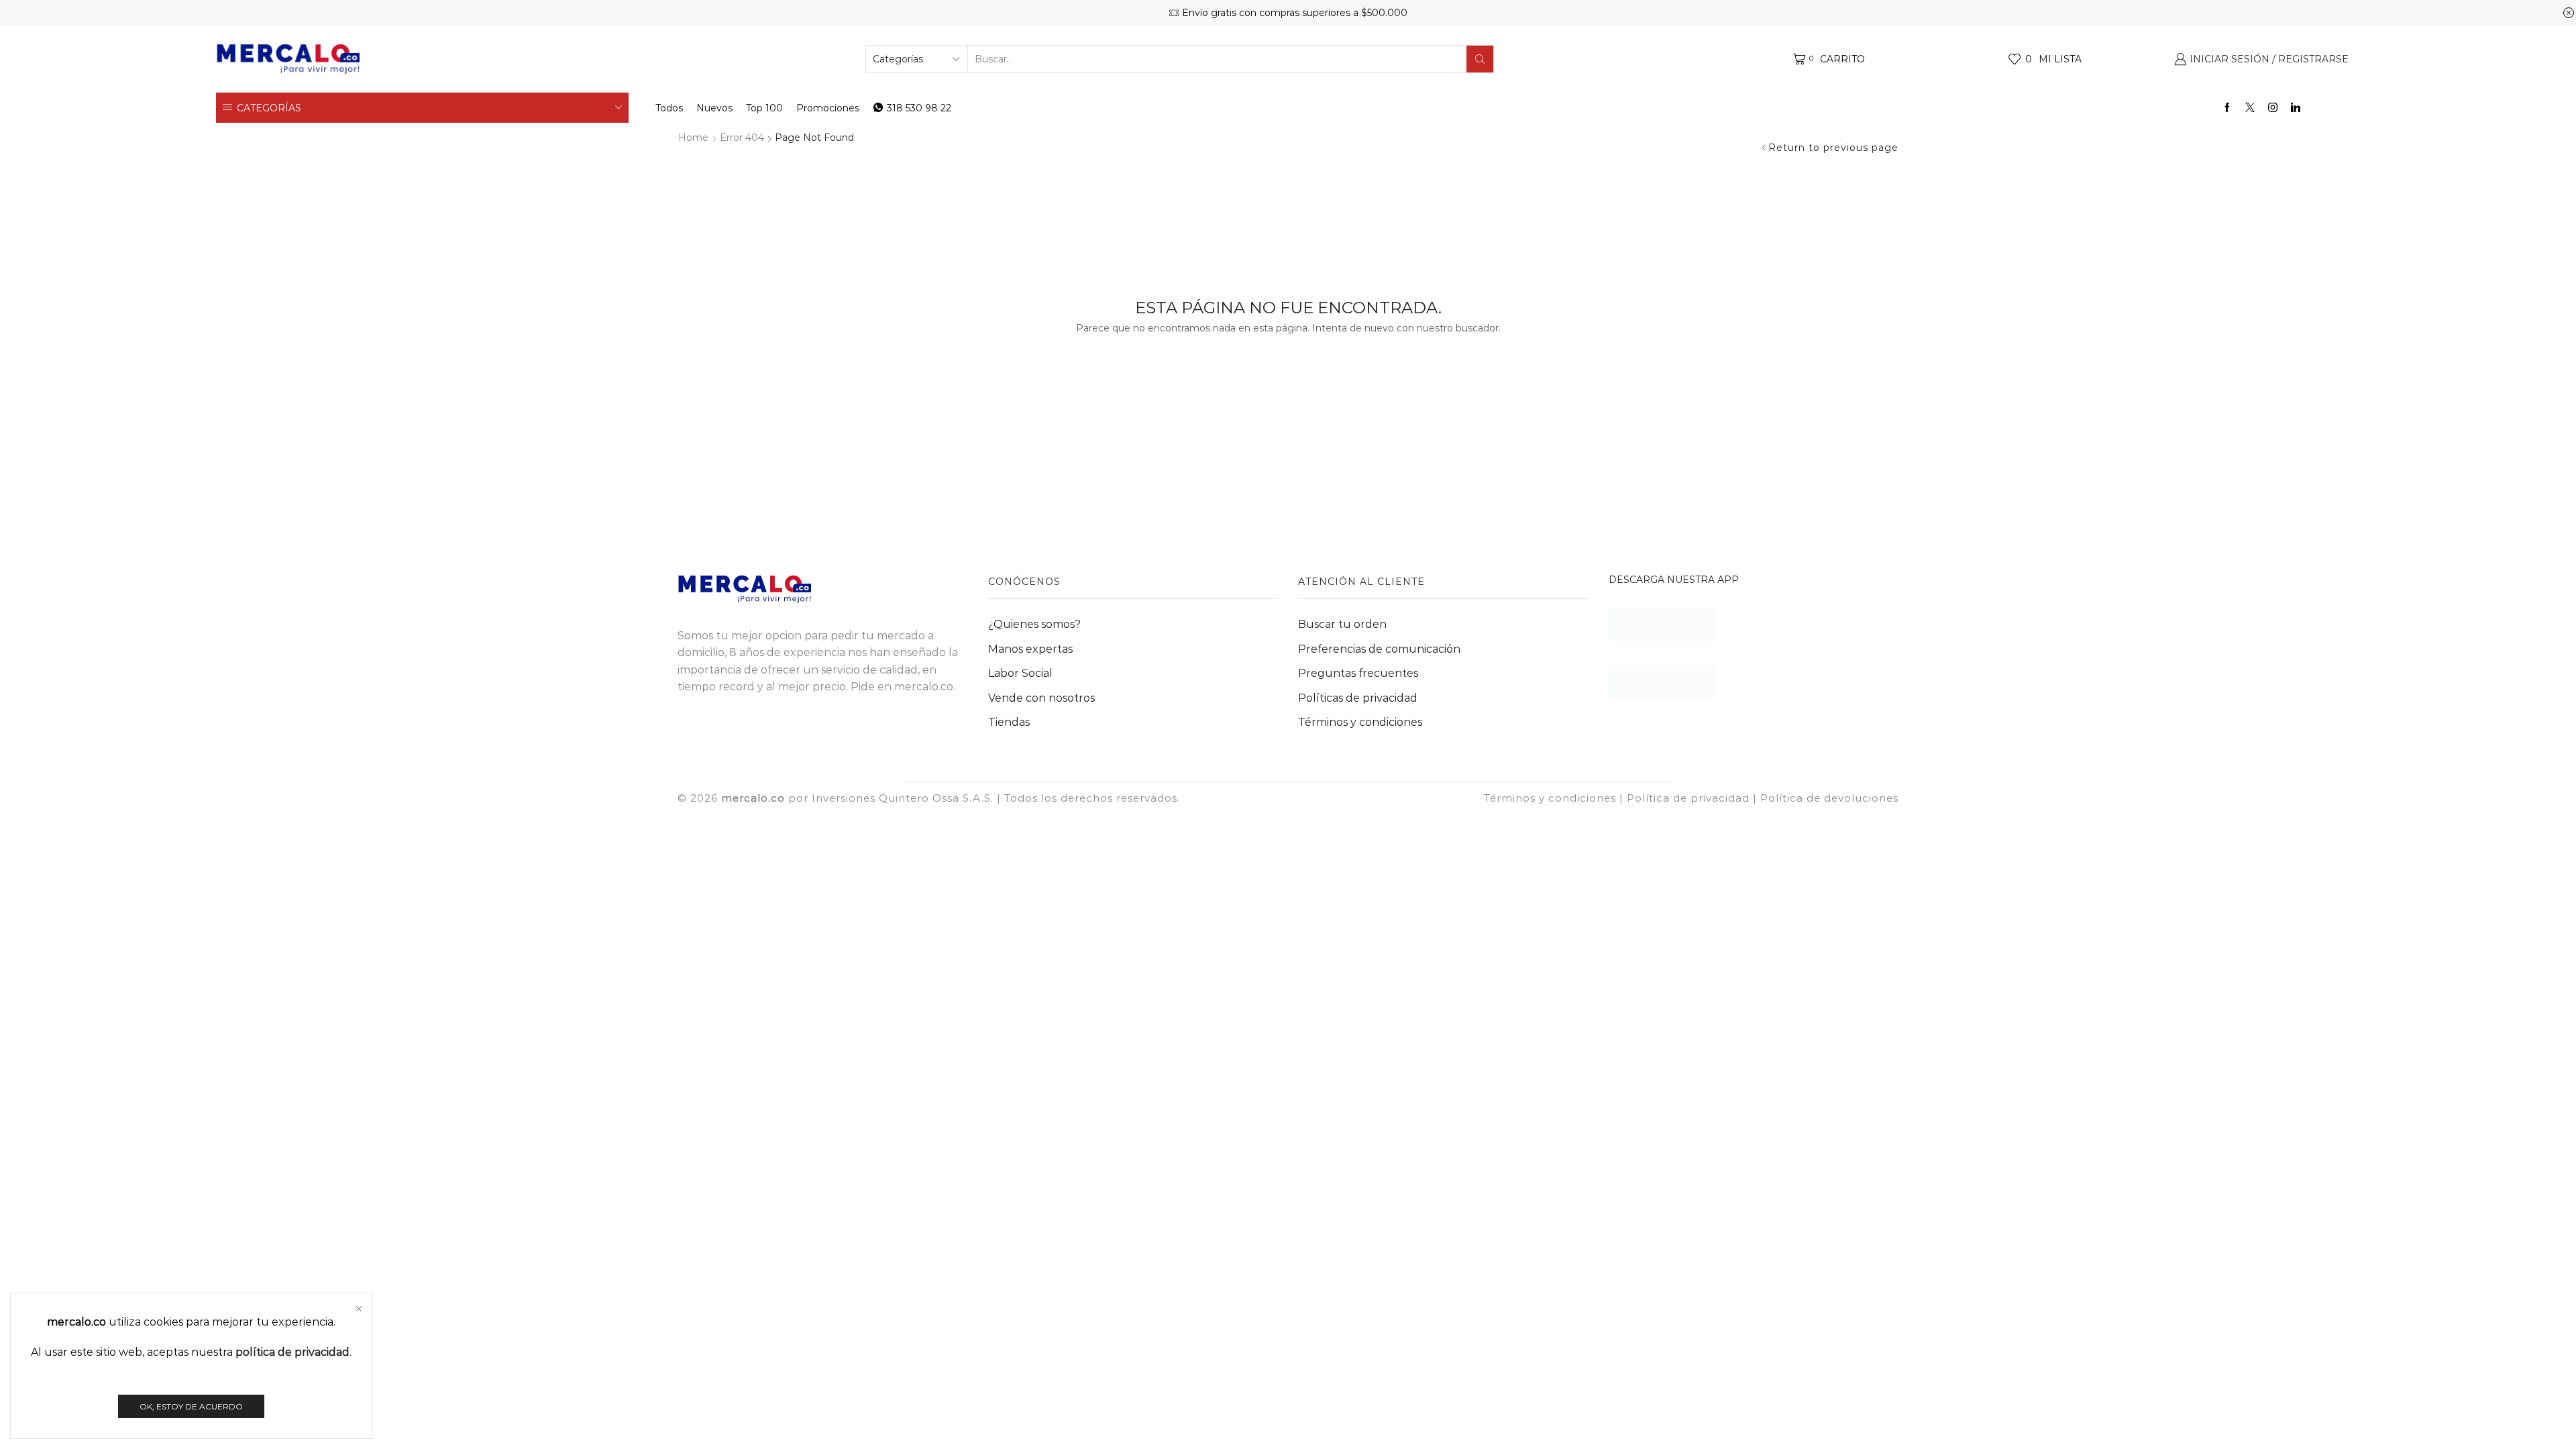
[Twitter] (2250, 108)
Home (693, 138)
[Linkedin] (2296, 108)
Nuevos (714, 108)
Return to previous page (1833, 148)
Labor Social (1020, 673)
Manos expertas (1030, 649)
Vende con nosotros (1041, 698)
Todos (669, 108)
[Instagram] (2273, 108)
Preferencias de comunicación (1379, 649)
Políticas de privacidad (1358, 698)
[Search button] (1480, 59)
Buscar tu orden (1342, 624)
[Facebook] (2227, 108)
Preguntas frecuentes (1358, 673)
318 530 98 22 (919, 108)
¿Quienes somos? (1034, 624)
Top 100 (764, 108)
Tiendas (1009, 722)
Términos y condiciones (1360, 722)
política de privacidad (292, 1352)
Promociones (828, 108)
